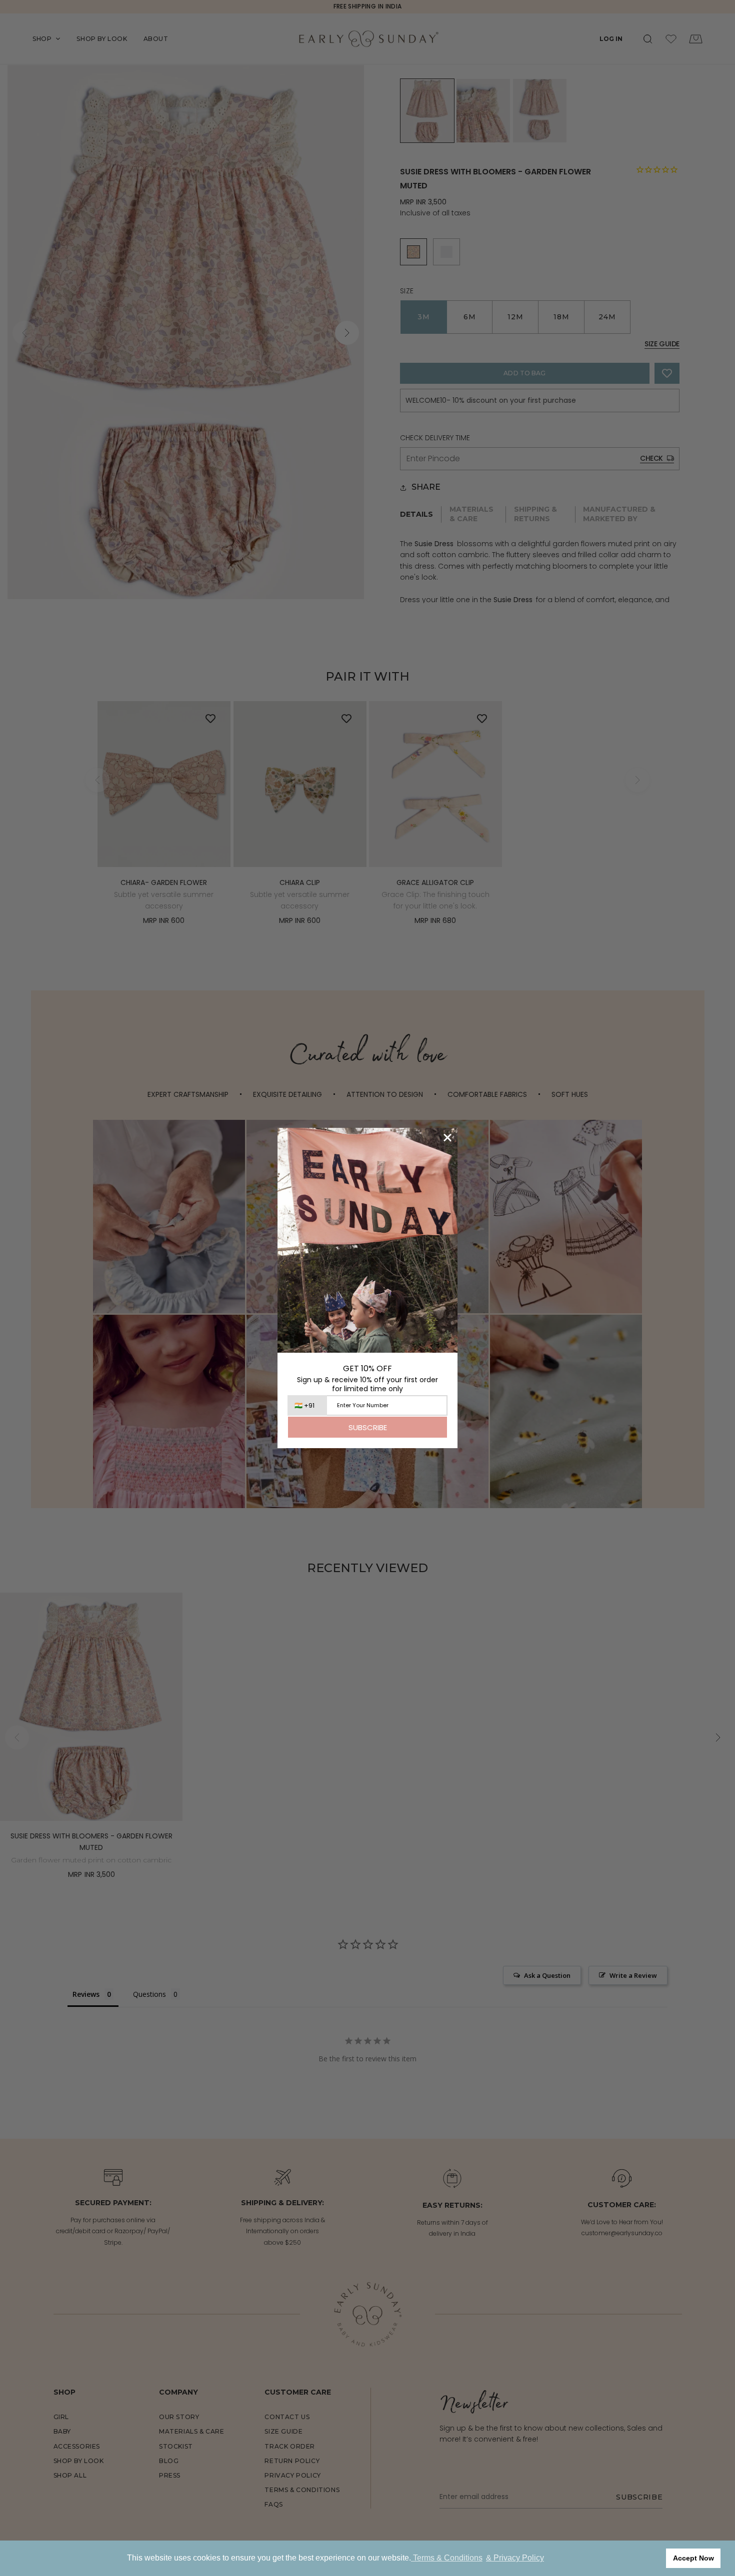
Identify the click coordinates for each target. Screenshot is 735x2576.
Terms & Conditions (447, 2558)
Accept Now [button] (693, 2558)
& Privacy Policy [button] (515, 2558)
